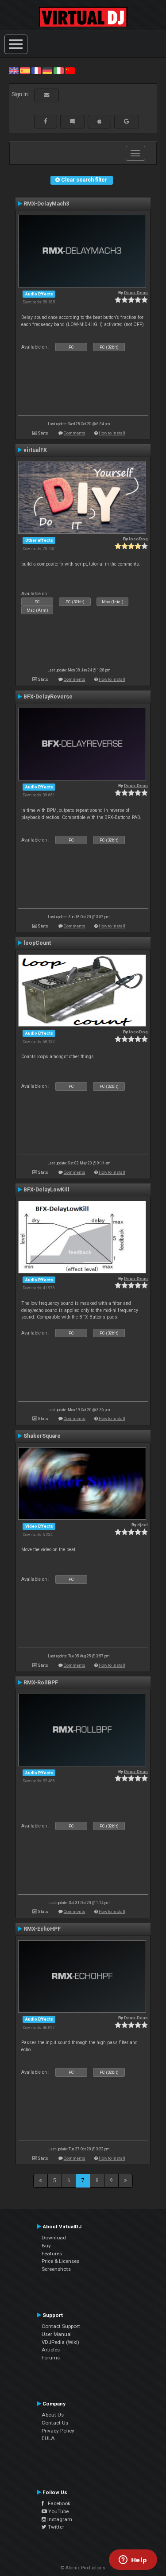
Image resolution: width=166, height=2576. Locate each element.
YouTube (58, 2511)
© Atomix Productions (83, 2568)
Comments (75, 433)
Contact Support (61, 2326)
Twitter (55, 2527)
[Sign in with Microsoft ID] (72, 121)
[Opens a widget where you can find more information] (133, 2560)
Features (52, 2254)
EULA (48, 2438)
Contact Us (55, 2423)
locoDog (138, 539)
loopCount (37, 943)
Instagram (59, 2519)
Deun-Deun (136, 293)
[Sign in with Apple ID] (99, 121)
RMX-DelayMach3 (46, 204)
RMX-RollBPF (41, 1683)
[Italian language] (58, 70)
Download (54, 2238)
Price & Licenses (60, 2261)
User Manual (57, 2334)
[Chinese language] (70, 70)
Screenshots (56, 2269)
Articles (51, 2350)
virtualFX (35, 450)
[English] (14, 70)
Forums (51, 2358)
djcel (143, 1525)
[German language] (47, 70)
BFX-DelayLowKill (46, 1190)
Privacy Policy (58, 2431)
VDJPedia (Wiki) (60, 2342)
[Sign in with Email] (46, 95)
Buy (46, 2246)
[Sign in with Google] (127, 121)
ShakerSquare (42, 1436)
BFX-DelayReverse (48, 697)
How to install (112, 433)
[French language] (36, 70)
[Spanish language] (25, 70)
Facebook (57, 2503)
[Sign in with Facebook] (46, 121)
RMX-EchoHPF (42, 1929)
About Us (53, 2415)
